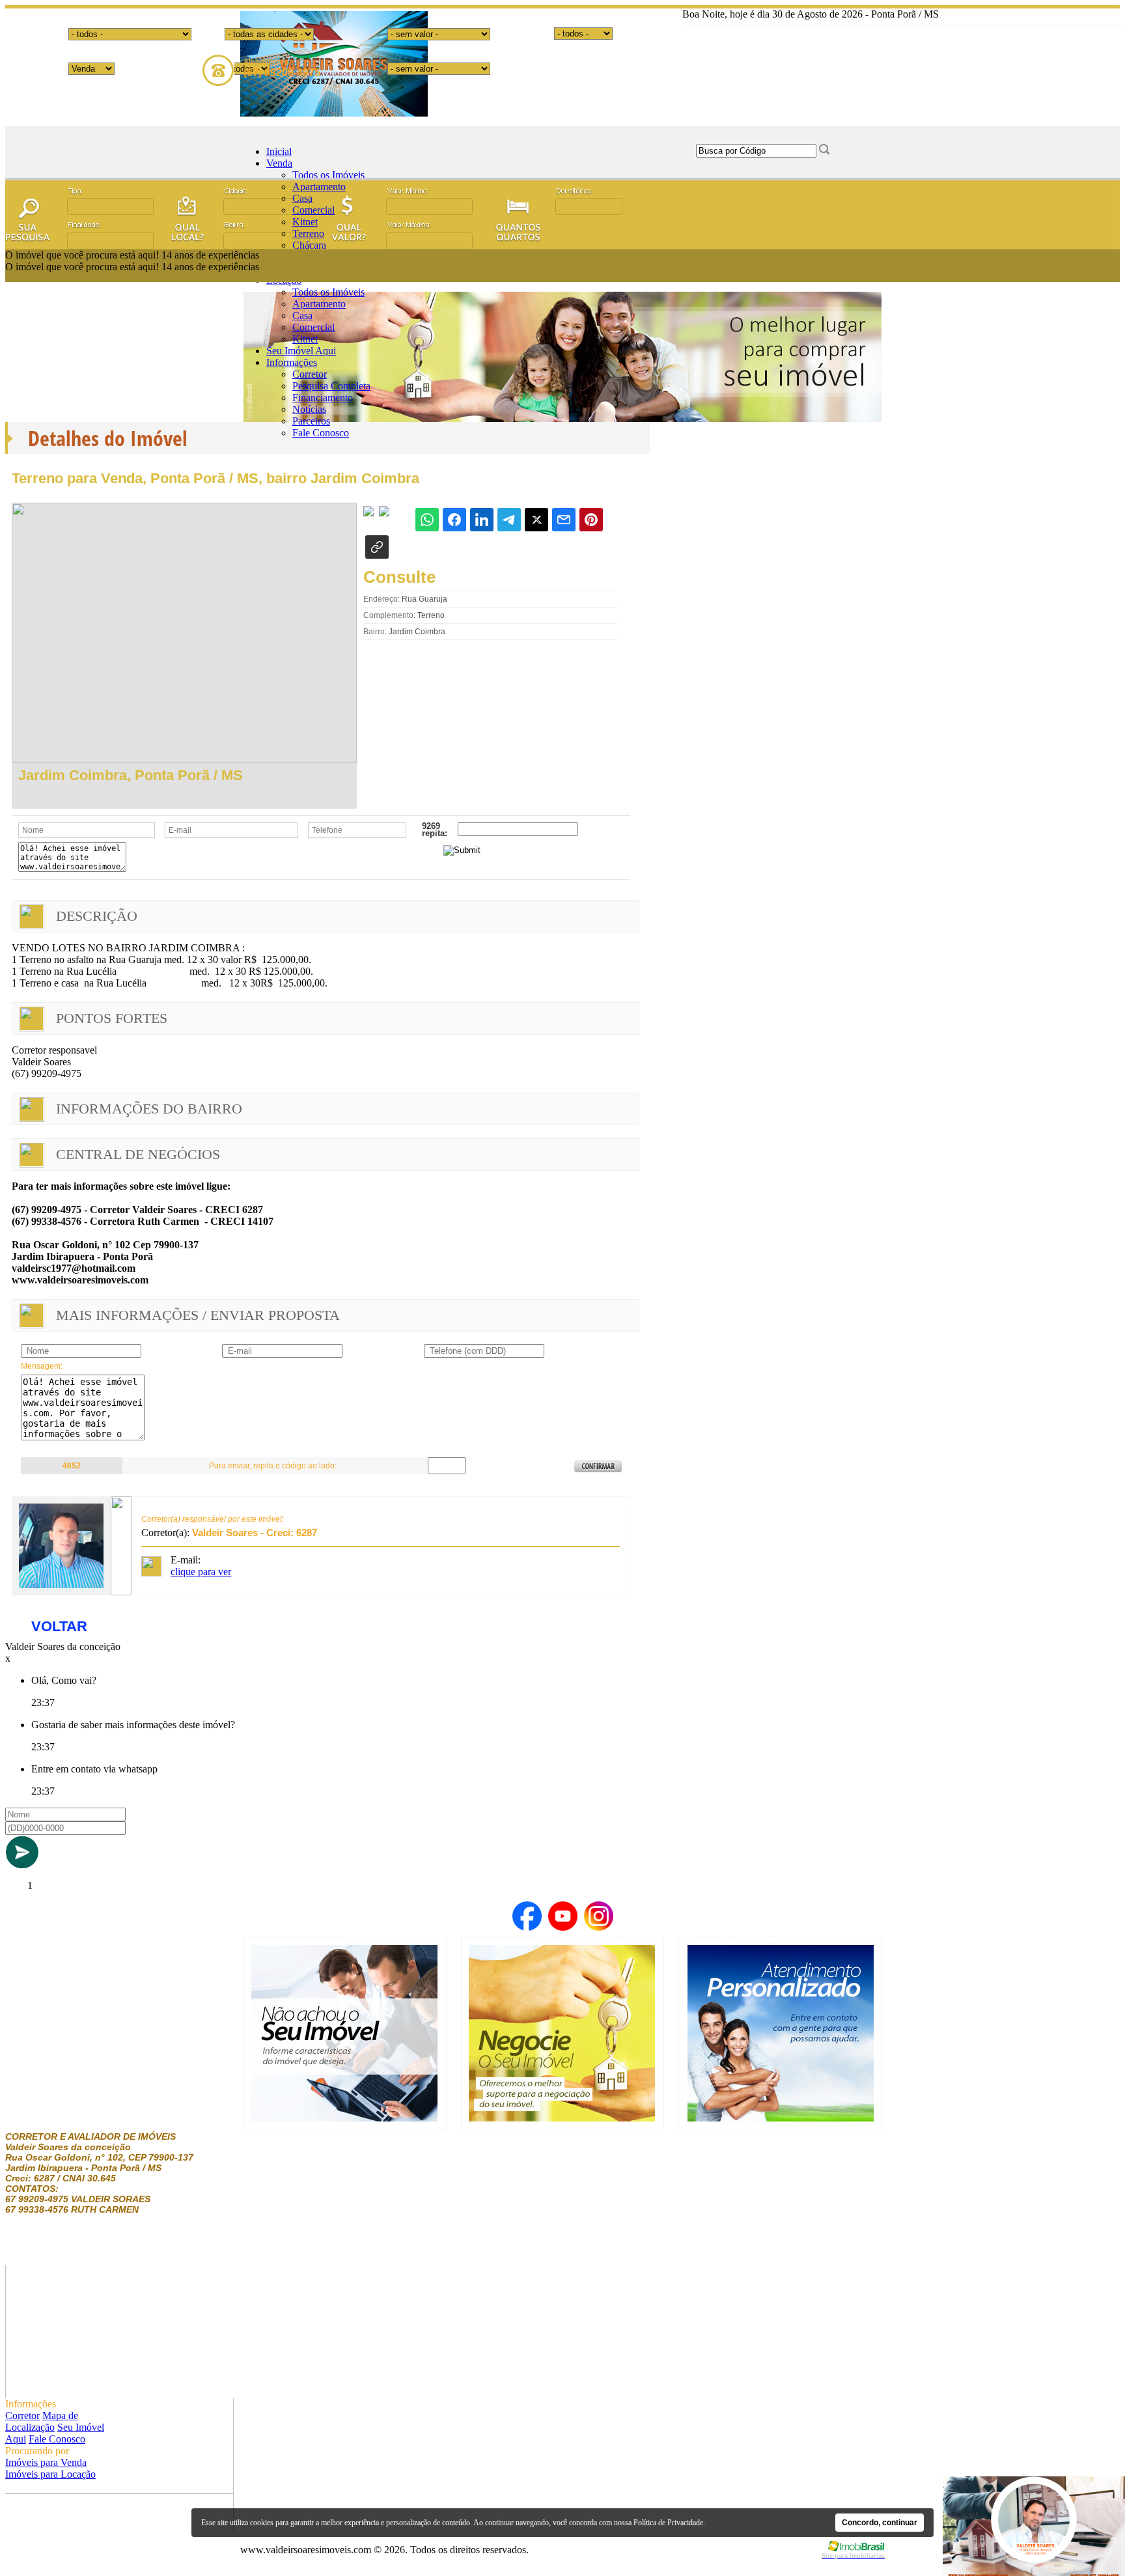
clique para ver (201, 1572)
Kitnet (305, 222)
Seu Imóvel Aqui (301, 351)
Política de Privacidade (668, 2523)
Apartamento (319, 187)
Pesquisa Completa (331, 386)
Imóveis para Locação (50, 2474)
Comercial (313, 210)
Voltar (59, 1626)
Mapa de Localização (42, 2421)
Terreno (308, 233)
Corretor (310, 374)
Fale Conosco (321, 433)
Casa (302, 198)
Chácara (309, 245)
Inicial (279, 151)
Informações (292, 362)
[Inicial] (334, 113)
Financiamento (323, 398)
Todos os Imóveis (328, 175)
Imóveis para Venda (46, 2462)
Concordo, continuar (880, 2523)
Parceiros (311, 421)
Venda (279, 163)
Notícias (309, 409)
